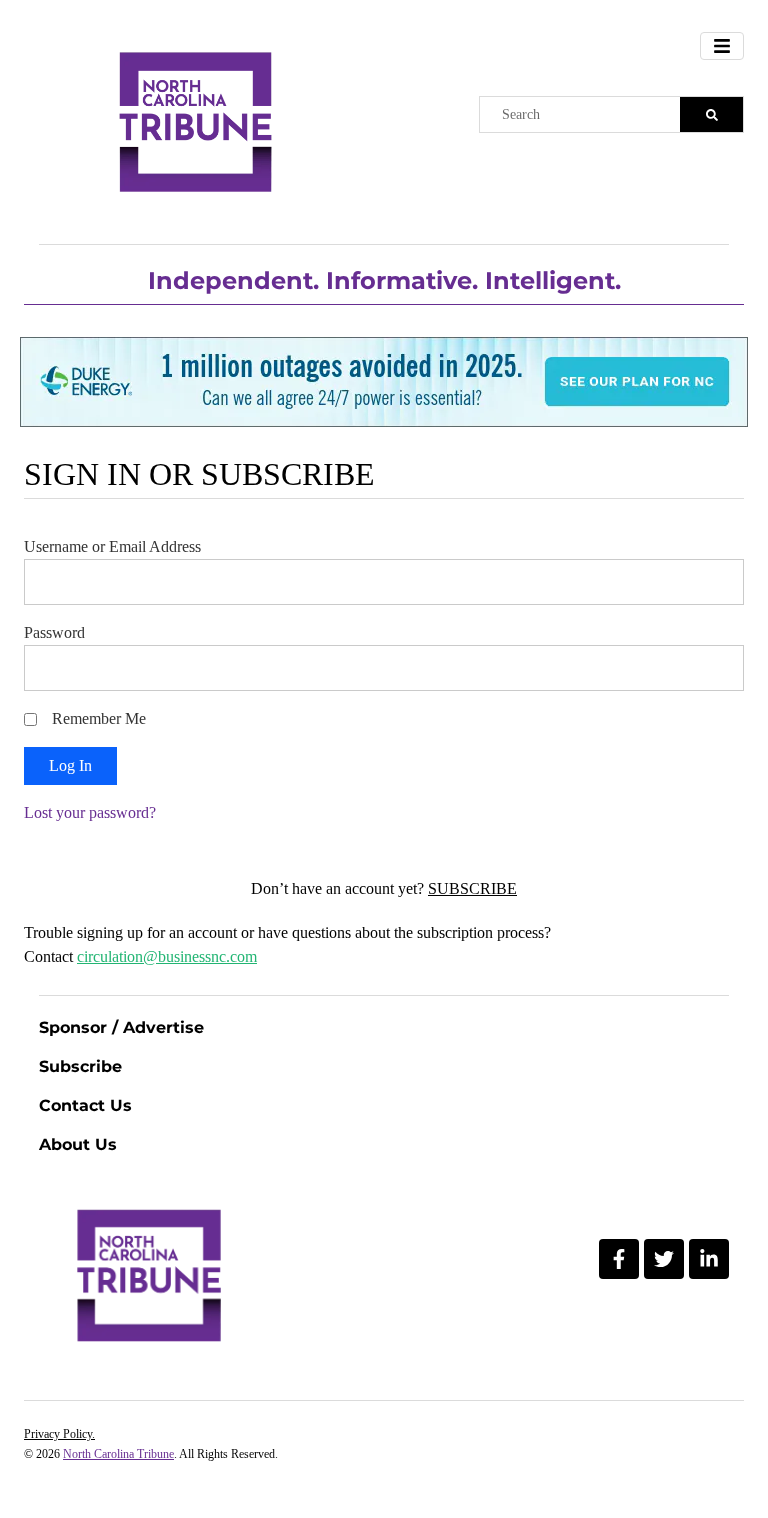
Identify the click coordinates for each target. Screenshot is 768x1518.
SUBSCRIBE (472, 888)
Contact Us (85, 1105)
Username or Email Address (112, 546)
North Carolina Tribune (118, 1454)
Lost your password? (90, 812)
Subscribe (80, 1066)
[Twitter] (664, 1259)
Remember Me (99, 718)
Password (54, 632)
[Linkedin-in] (709, 1259)
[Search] (711, 114)
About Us (78, 1144)
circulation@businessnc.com (167, 956)
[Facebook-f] (619, 1259)
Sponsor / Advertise (121, 1027)
